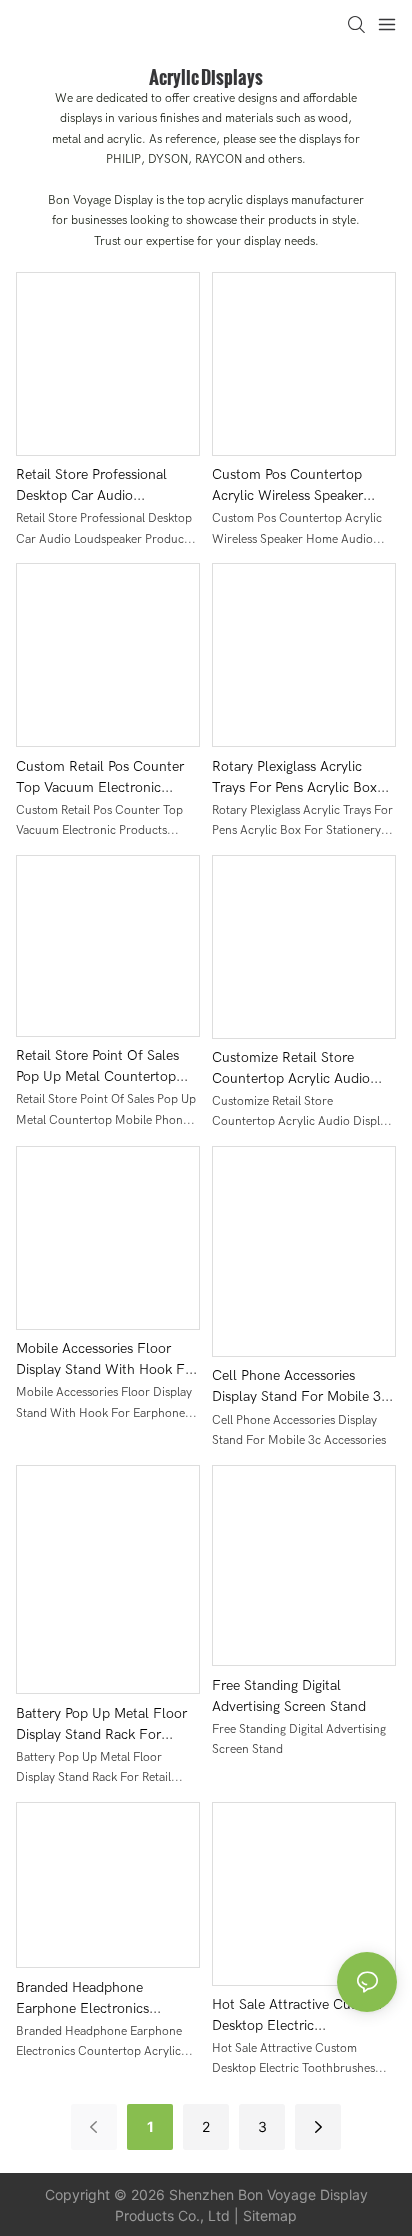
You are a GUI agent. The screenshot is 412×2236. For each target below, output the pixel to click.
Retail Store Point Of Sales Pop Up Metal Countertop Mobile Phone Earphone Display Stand (97, 1067)
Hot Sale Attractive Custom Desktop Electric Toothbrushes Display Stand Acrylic (299, 2016)
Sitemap (270, 2215)
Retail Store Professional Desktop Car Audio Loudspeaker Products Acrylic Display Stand (107, 486)
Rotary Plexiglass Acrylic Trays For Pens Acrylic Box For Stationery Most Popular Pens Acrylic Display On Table (299, 778)
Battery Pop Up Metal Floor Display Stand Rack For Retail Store (101, 1725)
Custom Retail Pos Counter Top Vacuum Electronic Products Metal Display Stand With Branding (107, 778)
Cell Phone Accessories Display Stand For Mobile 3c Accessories (300, 1387)
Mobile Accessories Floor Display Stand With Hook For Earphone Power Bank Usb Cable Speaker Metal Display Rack (107, 1360)
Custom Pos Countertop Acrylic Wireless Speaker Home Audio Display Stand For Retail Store (295, 486)
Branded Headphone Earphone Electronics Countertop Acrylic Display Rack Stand (99, 1999)
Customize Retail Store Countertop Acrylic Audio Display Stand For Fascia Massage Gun (291, 1069)
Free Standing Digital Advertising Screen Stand (289, 1696)
